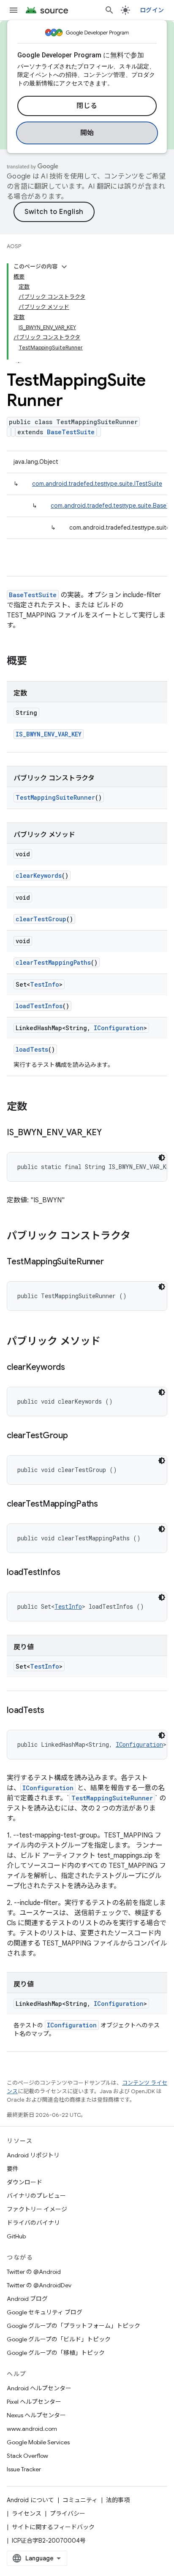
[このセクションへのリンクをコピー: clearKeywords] (73, 1368)
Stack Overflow (27, 2456)
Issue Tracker (24, 2469)
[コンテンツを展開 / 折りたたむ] (64, 267)
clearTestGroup (41, 919)
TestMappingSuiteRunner (55, 797)
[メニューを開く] (14, 10)
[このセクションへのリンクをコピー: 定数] (35, 1107)
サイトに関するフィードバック (53, 2527)
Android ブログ (27, 2299)
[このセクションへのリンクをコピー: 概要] (35, 662)
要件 (13, 2169)
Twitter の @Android (34, 2272)
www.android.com (32, 2429)
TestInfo (45, 984)
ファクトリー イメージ (37, 2209)
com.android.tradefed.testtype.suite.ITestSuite (97, 484)
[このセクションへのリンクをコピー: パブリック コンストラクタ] (139, 1237)
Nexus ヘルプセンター (36, 2415)
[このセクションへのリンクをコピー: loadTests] (53, 1711)
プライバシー (68, 2514)
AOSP (14, 246)
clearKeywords (39, 875)
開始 (87, 133)
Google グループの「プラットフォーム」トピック (73, 2326)
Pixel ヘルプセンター (34, 2402)
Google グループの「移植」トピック (56, 2353)
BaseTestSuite (71, 432)
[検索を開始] (109, 10)
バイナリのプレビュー (36, 2196)
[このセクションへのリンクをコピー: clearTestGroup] (76, 1436)
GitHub (16, 2236)
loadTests (32, 1049)
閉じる (87, 106)
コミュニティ (80, 2500)
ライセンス (27, 2514)
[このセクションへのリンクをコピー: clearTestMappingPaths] (106, 1504)
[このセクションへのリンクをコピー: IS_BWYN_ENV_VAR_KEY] (110, 1133)
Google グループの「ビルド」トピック (59, 2339)
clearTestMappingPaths (53, 962)
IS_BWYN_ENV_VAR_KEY (49, 734)
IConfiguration (119, 1028)
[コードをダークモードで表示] (162, 1158)
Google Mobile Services (38, 2442)
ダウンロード (24, 2182)
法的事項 (118, 2500)
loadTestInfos (39, 1006)
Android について (30, 2500)
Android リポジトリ (33, 2155)
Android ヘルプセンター (39, 2388)
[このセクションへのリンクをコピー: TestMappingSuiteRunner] (112, 1262)
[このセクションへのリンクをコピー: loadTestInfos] (69, 1573)
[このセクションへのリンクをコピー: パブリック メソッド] (109, 1342)
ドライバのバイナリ (33, 2223)
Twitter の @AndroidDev (39, 2285)
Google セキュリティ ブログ (45, 2312)
